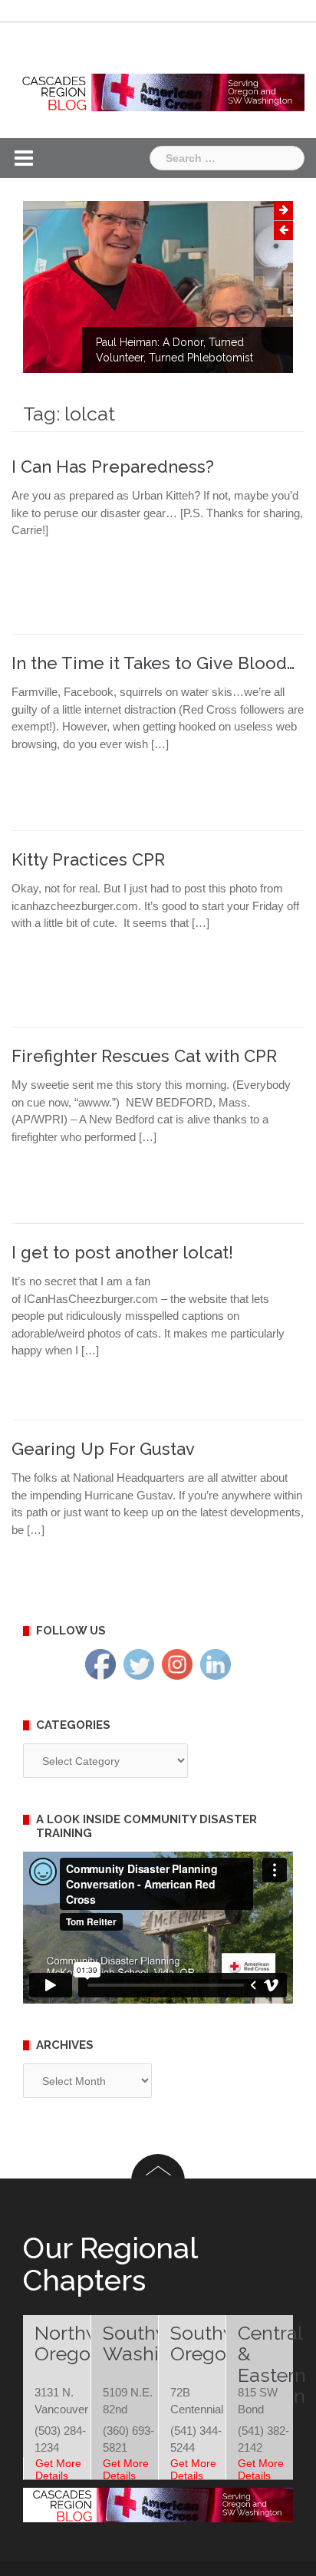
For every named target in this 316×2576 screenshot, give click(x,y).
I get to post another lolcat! (122, 1252)
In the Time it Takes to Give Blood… (153, 663)
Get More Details (58, 2469)
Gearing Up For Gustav (103, 1449)
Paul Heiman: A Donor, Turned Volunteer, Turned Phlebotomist (174, 350)
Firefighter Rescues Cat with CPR (144, 1056)
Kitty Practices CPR (88, 859)
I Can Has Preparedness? (113, 467)
